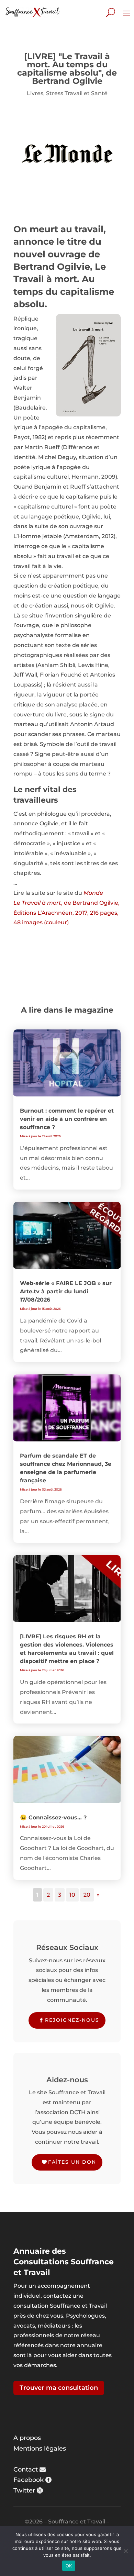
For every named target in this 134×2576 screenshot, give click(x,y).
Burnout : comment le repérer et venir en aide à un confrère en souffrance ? (67, 1119)
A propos (27, 2438)
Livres (35, 93)
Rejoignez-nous (72, 2020)
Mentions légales (40, 2449)
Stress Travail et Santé (77, 93)
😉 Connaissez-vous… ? (53, 1817)
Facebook (29, 2480)
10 (72, 1895)
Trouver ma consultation (59, 2388)
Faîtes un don (72, 2162)
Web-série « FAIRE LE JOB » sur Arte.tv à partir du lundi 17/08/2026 (66, 1291)
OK (69, 2566)
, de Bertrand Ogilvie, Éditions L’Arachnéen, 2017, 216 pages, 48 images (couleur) (66, 913)
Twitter (24, 2490)
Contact (26, 2469)
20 (87, 1895)
